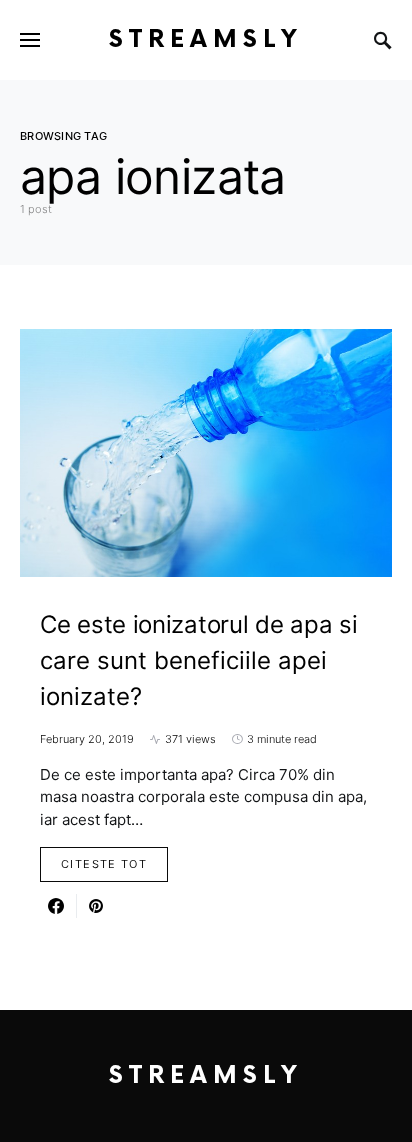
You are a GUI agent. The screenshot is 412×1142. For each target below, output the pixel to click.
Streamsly (206, 39)
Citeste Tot (104, 864)
